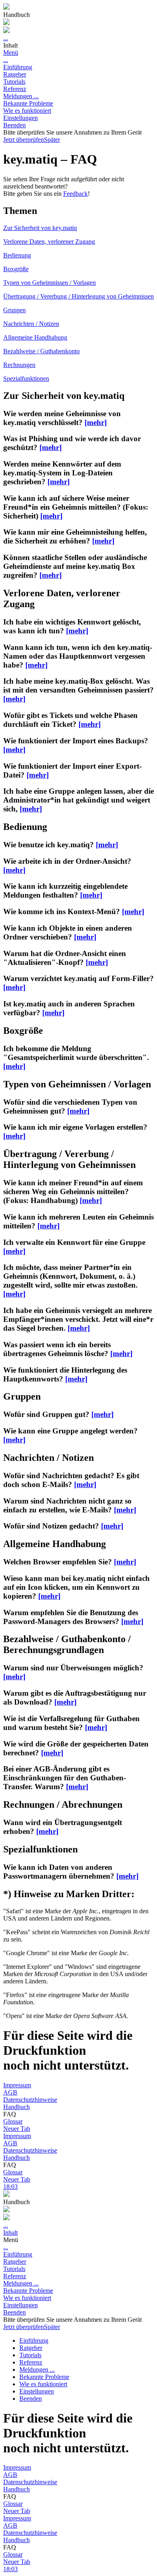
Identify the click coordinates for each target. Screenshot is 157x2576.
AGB (10, 2092)
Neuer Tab (17, 2129)
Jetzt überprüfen (24, 140)
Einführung (18, 67)
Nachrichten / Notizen (31, 324)
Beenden (14, 125)
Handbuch (17, 2107)
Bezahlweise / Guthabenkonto (41, 351)
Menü (11, 53)
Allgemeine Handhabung (35, 337)
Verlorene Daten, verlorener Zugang (49, 242)
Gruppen (14, 310)
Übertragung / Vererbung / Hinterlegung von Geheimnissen (78, 296)
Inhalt (10, 2233)
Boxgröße (16, 269)
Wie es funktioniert (27, 111)
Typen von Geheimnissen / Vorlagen (50, 283)
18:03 (10, 2187)
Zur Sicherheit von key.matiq (40, 228)
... (6, 38)
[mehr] (96, 422)
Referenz (15, 89)
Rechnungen (19, 365)
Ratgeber (15, 74)
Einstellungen (21, 118)
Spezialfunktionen (26, 379)
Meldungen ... (21, 96)
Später (52, 140)
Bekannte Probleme (28, 103)
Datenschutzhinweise (30, 2100)
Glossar (13, 2121)
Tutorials (14, 82)
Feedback (75, 194)
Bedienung (17, 255)
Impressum (17, 2085)
